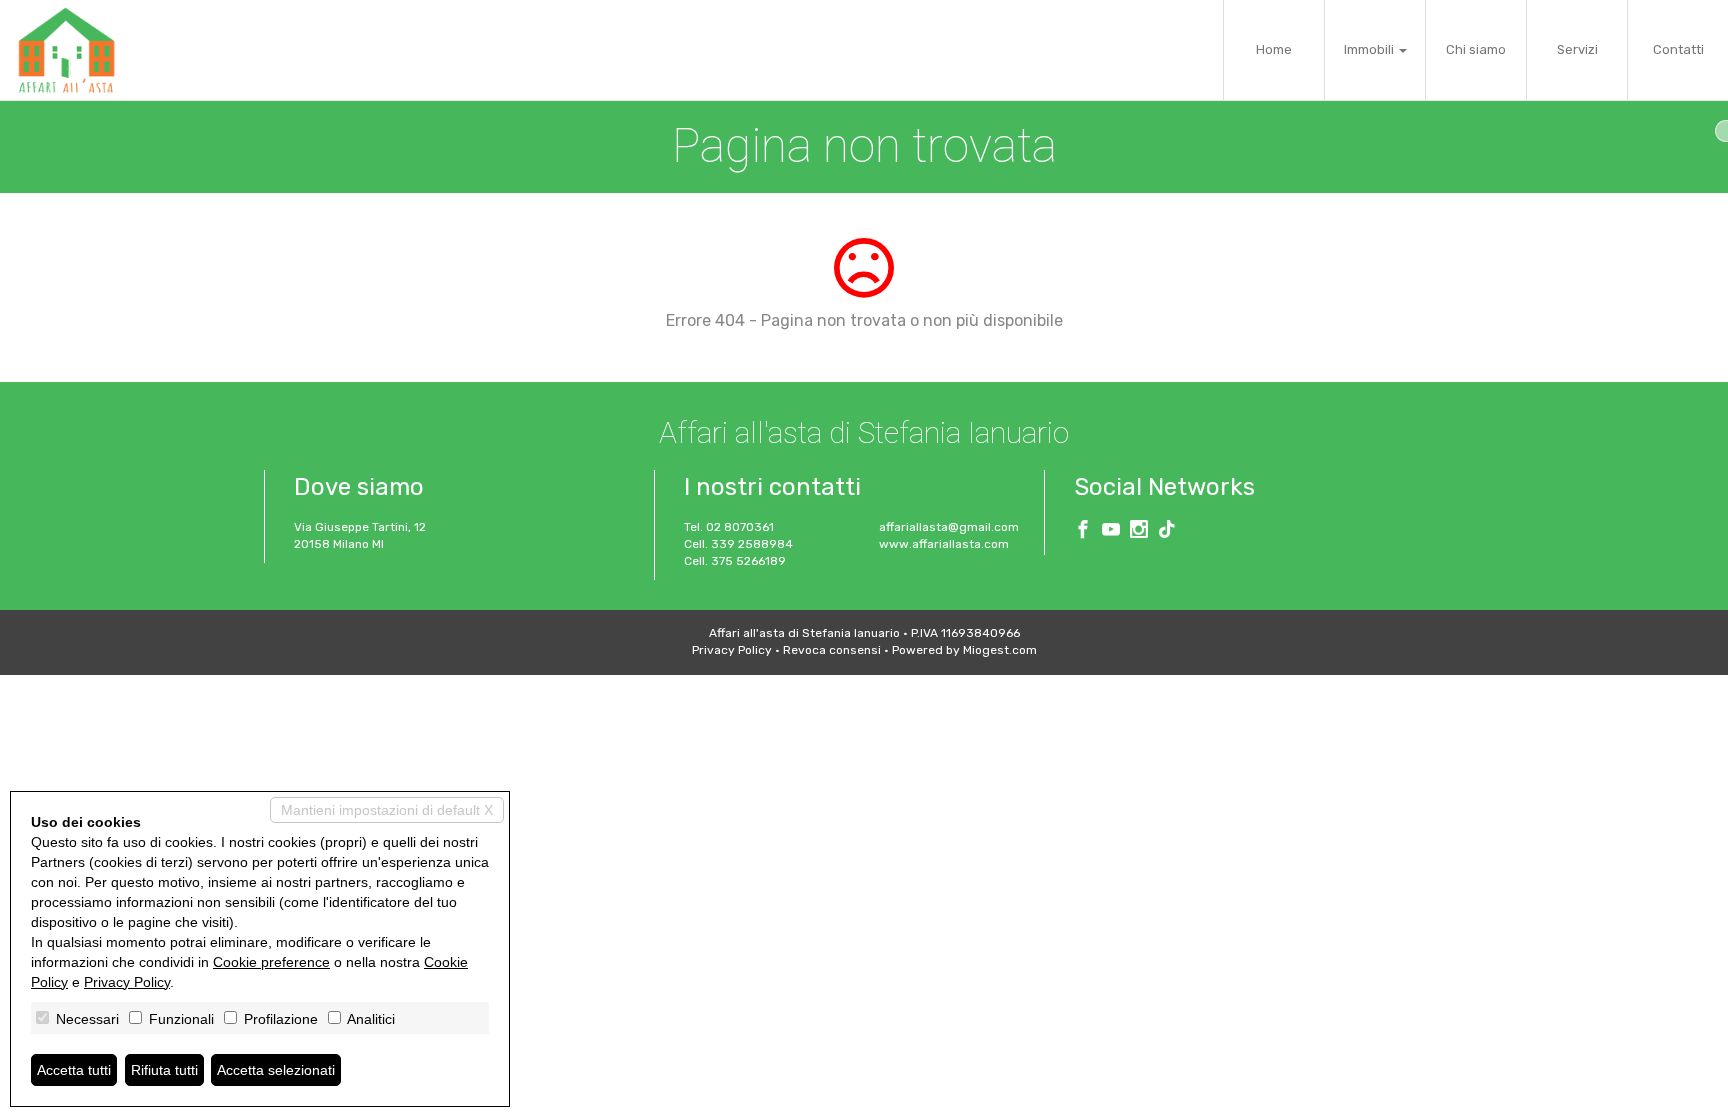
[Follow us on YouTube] (1111, 532)
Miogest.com (1000, 650)
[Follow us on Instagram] (1139, 532)
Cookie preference (271, 962)
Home (1274, 49)
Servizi (1577, 49)
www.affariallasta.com (944, 544)
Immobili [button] (1370, 49)
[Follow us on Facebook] (1083, 532)
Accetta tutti (74, 1070)
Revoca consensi (832, 650)
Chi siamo (1476, 49)
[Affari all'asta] (66, 50)
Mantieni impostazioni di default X (387, 810)
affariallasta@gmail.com (949, 527)
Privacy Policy (732, 650)
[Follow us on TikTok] (1167, 532)
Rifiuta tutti (164, 1070)
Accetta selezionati (276, 1070)
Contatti (1678, 49)
